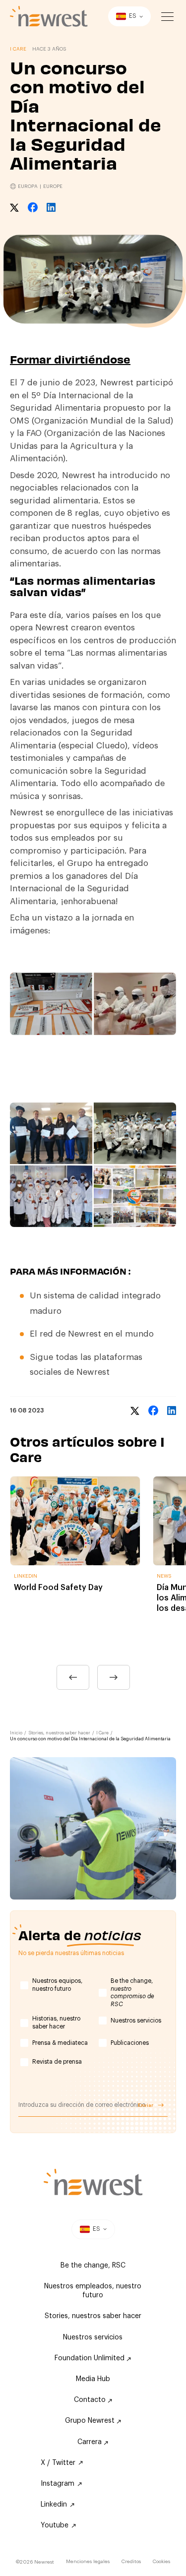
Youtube (55, 2525)
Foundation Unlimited (91, 2358)
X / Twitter (58, 2463)
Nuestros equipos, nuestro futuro (57, 1985)
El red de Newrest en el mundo (92, 1334)
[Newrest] (49, 16)
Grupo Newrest (91, 2421)
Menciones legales (88, 2562)
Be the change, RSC (93, 2266)
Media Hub (93, 2379)
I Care (102, 1733)
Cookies (161, 2562)
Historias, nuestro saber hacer (56, 2023)
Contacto (91, 2400)
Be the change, (132, 1993)
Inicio (16, 1733)
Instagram (58, 2484)
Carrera (91, 2442)
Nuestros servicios (136, 2021)
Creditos (131, 2562)
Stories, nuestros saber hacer (59, 1733)
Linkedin (54, 2505)
